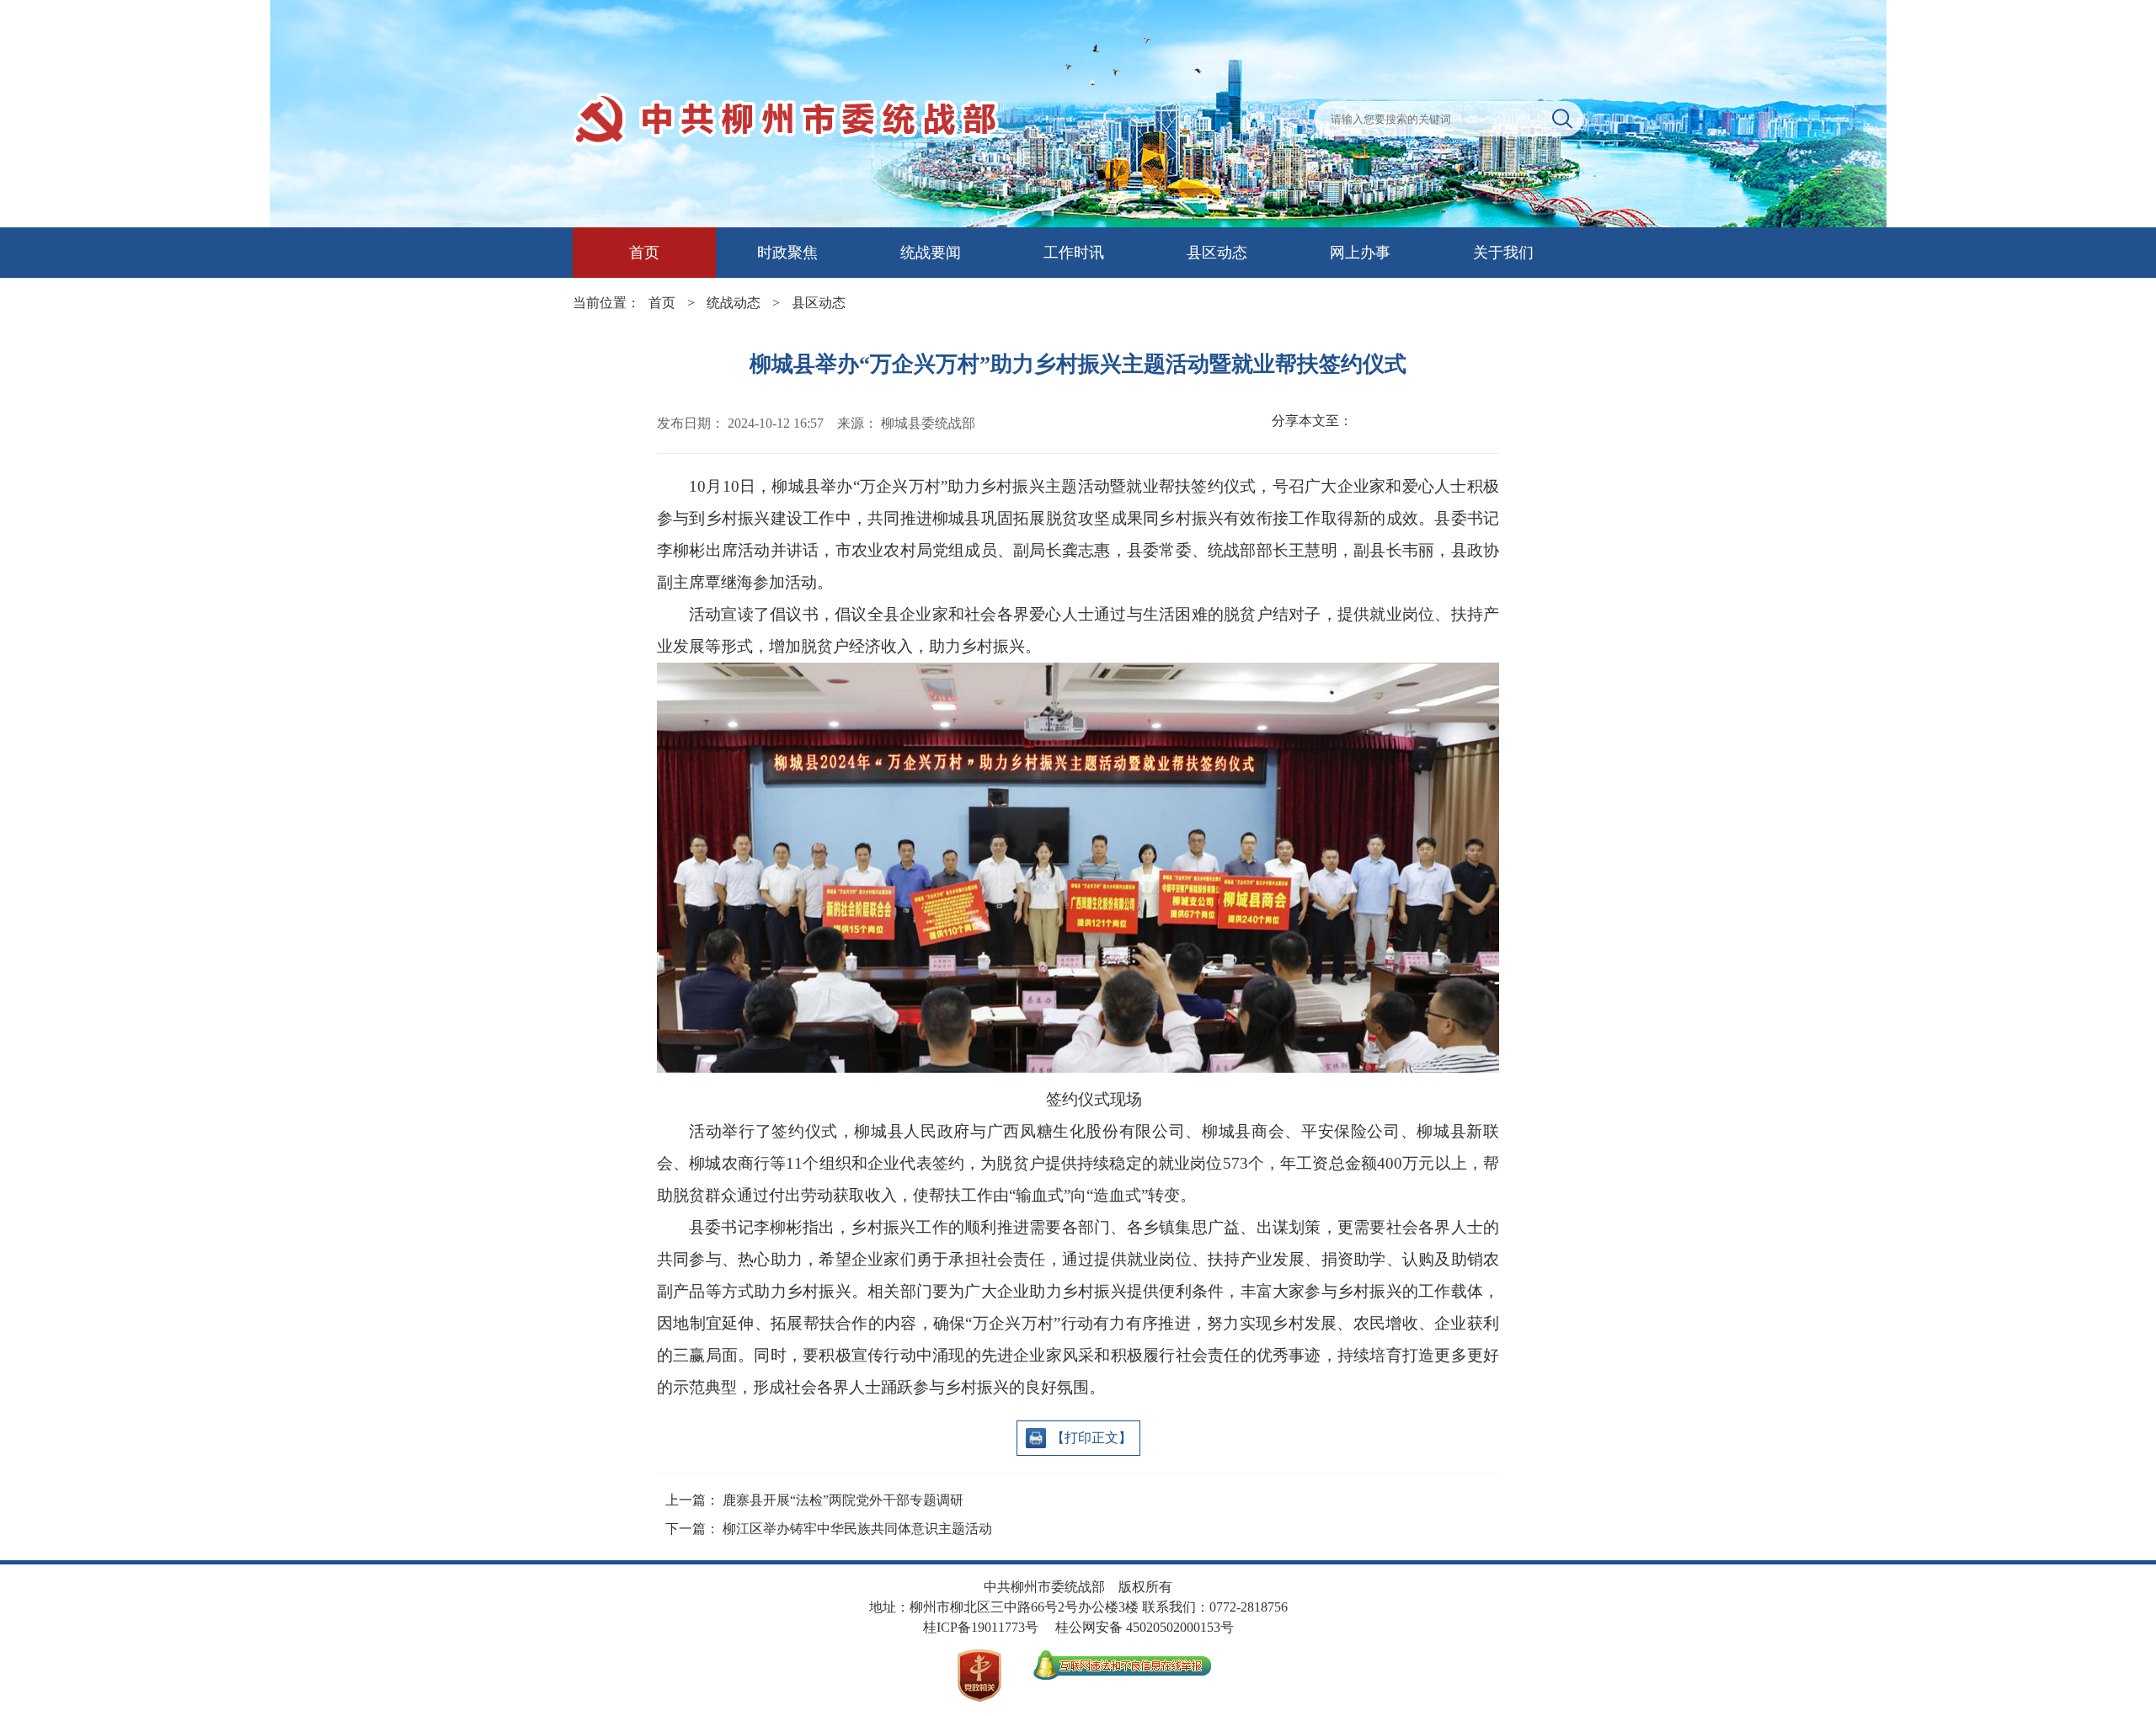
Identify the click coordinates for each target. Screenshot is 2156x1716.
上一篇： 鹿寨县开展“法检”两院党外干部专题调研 (814, 1500)
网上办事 (1360, 253)
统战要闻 (931, 253)
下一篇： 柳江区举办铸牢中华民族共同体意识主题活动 (829, 1529)
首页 (644, 253)
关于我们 (1503, 253)
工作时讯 (1074, 253)
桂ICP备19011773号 (981, 1627)
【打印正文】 (1091, 1438)
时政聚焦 (787, 253)
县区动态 (1217, 253)
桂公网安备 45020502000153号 (1145, 1627)
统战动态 (734, 303)
